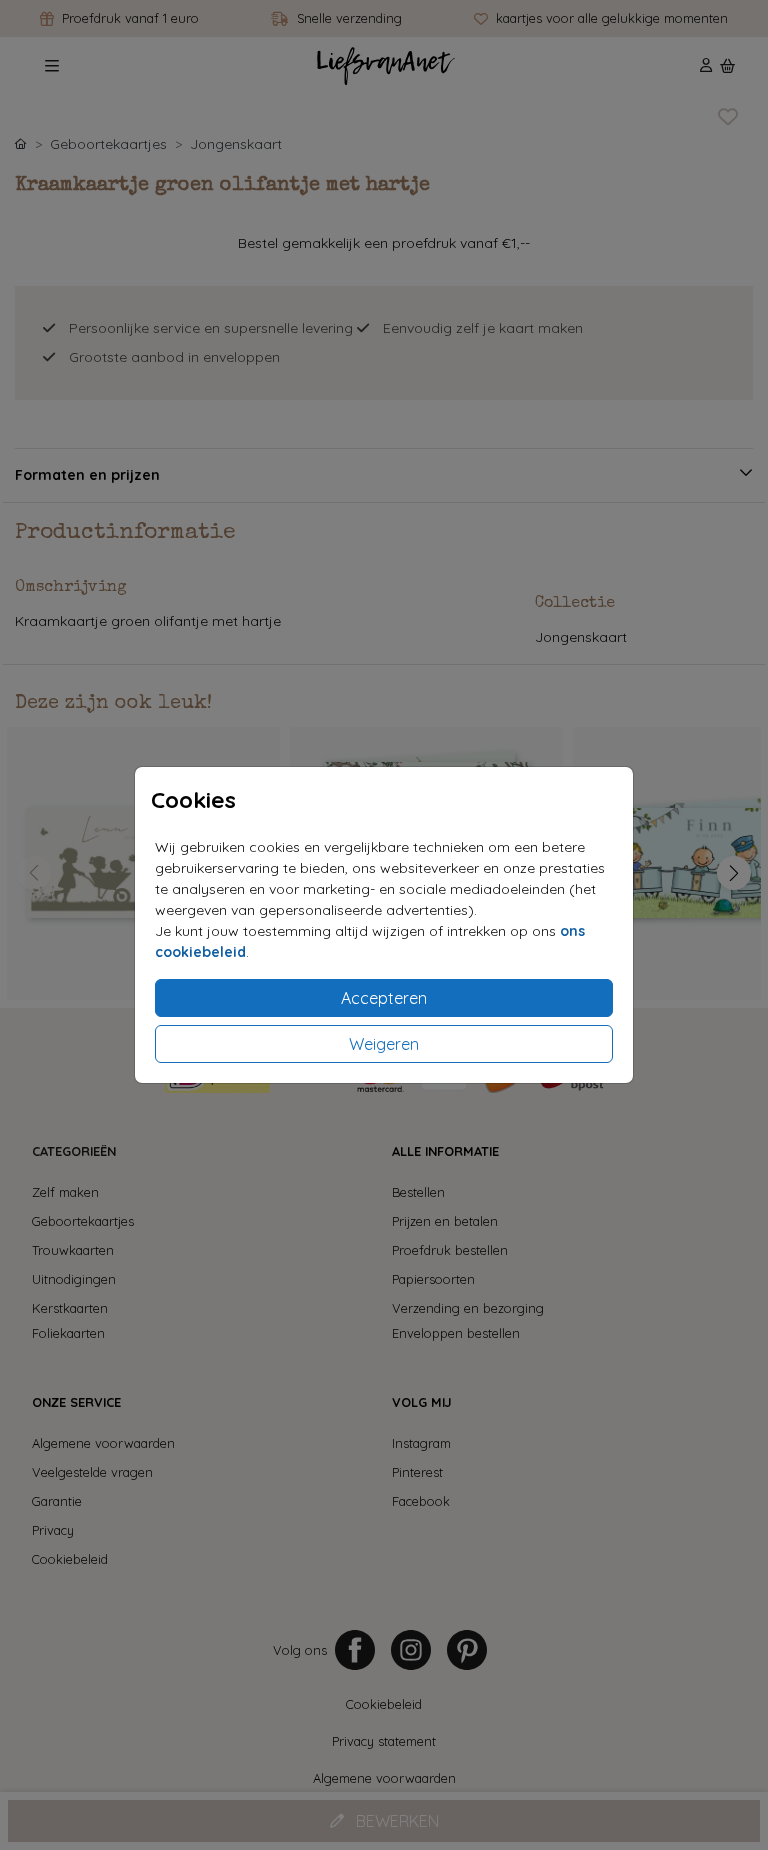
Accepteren (384, 998)
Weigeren (384, 1044)
